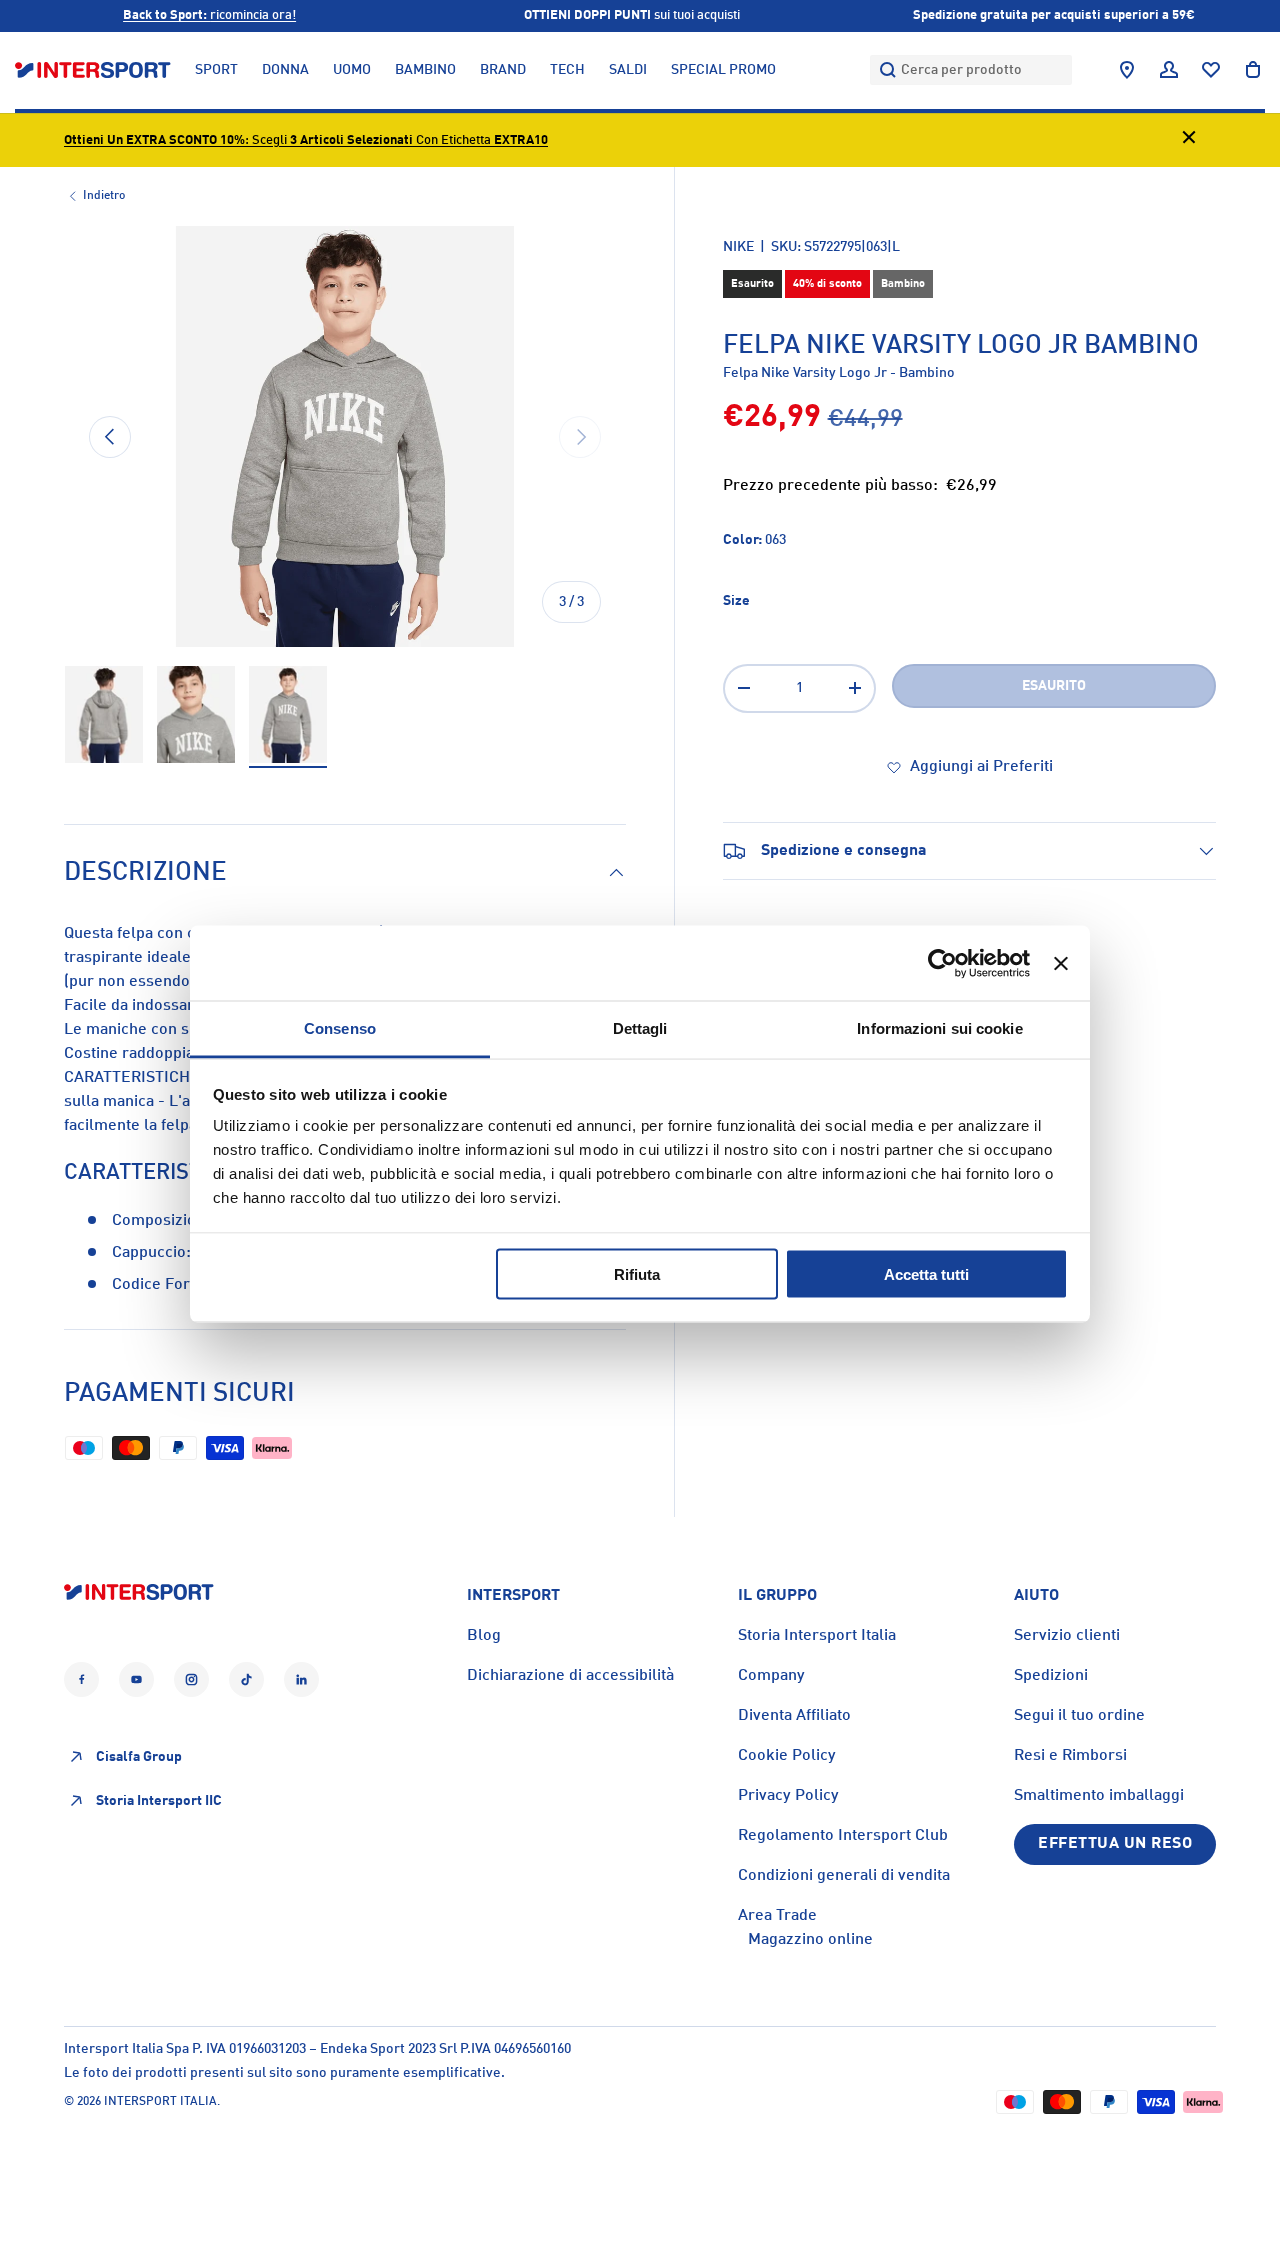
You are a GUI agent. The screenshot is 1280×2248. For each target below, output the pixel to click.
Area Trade (777, 1916)
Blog (484, 1636)
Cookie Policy (787, 1756)
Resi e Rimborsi (1070, 1756)
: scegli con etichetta (306, 140)
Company (771, 1676)
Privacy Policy (788, 1796)
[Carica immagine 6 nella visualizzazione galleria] (288, 714)
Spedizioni (1051, 1676)
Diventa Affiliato (794, 1716)
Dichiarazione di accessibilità (570, 1676)
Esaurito (1054, 686)
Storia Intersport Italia (817, 1636)
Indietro (104, 196)
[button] (1253, 70)
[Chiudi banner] (1061, 963)
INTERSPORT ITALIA (160, 2102)
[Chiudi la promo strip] (1189, 140)
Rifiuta (637, 1273)
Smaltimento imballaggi (1099, 1796)
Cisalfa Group (139, 1757)
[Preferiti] (1211, 70)
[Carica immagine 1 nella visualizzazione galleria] (104, 714)
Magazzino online (810, 1940)
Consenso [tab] (340, 1028)
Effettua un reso (1115, 1844)
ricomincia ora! (209, 15)
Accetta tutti (926, 1273)
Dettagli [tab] (640, 1028)
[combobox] (971, 70)
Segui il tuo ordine (1079, 1716)
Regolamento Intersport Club (843, 1836)
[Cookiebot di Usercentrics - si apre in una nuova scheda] (942, 963)
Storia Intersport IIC (159, 1801)
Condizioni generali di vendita (844, 1876)
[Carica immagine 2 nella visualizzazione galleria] (196, 714)
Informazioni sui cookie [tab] (939, 1028)
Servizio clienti (1067, 1636)
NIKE (738, 247)
